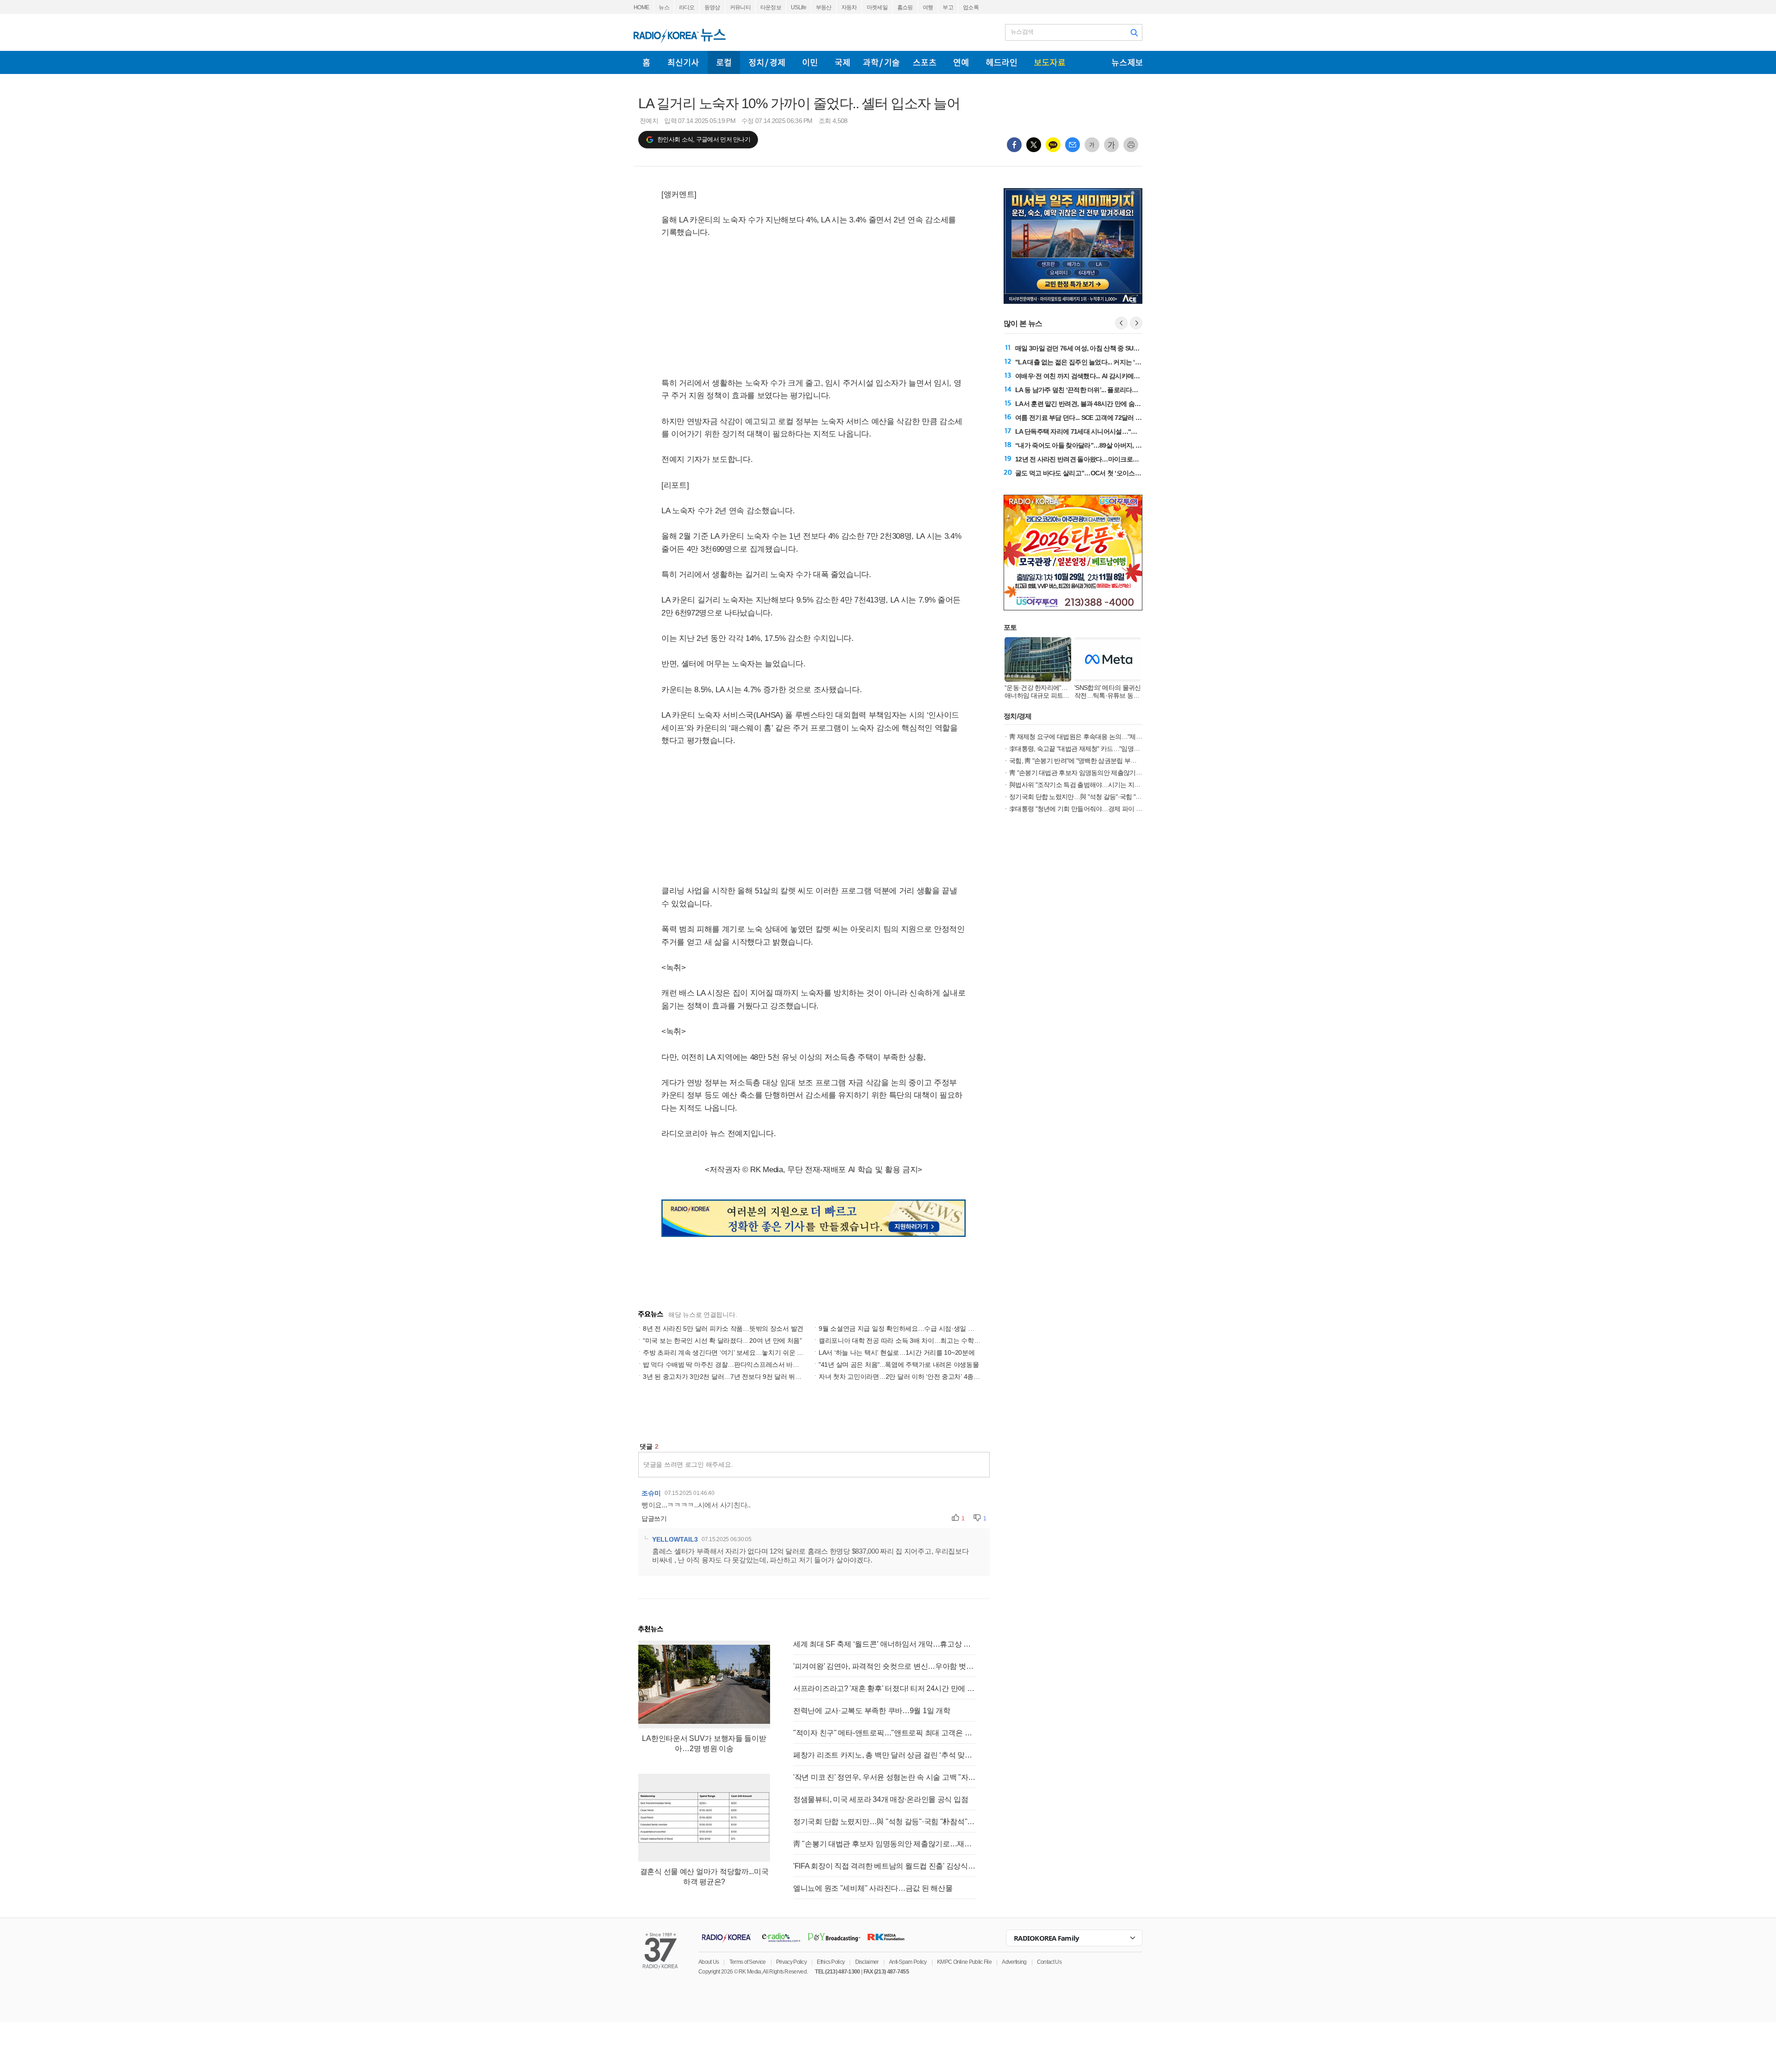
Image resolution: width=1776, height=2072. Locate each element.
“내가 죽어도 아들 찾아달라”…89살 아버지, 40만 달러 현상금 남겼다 (1109, 445)
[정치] (767, 62)
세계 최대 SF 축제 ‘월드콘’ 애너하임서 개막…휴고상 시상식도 (885, 1644)
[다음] (1136, 323)
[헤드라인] (1001, 62)
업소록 (971, 7)
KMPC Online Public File (964, 1962)
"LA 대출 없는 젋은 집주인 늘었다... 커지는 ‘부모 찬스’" (1090, 362)
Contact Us (1049, 1962)
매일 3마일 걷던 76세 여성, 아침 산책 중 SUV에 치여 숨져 (1093, 348)
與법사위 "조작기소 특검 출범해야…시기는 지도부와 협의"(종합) (1097, 785)
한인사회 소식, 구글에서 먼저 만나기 (704, 139)
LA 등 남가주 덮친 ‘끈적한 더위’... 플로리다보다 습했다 (1090, 390)
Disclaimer (867, 1962)
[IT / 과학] (881, 62)
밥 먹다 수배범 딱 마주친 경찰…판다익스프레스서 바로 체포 (728, 1365)
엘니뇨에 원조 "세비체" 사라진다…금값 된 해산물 (873, 1888)
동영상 (712, 7)
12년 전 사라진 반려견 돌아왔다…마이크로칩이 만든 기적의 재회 (1104, 459)
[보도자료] (1050, 62)
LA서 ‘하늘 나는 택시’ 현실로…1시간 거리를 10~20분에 (897, 1353)
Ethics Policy (831, 1962)
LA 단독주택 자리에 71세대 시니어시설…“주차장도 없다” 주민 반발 (1107, 431)
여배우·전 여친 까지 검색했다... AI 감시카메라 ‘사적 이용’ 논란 (1100, 376)
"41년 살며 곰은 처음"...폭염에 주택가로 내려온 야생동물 (899, 1365)
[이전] (1121, 323)
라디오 (687, 7)
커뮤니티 (740, 7)
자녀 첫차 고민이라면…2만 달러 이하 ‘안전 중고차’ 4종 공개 (903, 1377)
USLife (799, 7)
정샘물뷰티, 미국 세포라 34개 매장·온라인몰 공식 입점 (881, 1799)
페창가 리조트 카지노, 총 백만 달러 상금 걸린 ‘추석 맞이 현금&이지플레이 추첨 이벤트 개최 (885, 1755)
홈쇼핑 (905, 7)
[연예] (961, 62)
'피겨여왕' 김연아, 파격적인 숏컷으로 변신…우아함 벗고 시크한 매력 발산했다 (885, 1666)
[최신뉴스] (683, 62)
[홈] (646, 62)
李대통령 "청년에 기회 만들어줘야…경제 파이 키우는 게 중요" (1093, 809)
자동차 (849, 7)
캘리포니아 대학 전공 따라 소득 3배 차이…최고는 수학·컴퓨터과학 (913, 1340)
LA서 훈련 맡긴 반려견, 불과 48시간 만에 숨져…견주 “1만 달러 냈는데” (1113, 404)
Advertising (1014, 1962)
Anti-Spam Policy (908, 1962)
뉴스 (664, 7)
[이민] (810, 62)
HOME (641, 7)
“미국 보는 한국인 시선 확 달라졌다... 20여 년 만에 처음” (722, 1340)
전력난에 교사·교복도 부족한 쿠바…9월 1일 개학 (872, 1711)
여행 (928, 7)
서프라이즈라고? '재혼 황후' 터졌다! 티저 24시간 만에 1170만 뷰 (885, 1688)
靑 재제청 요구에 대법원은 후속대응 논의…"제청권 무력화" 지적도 (1100, 737)
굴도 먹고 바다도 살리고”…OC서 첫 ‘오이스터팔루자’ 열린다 (1098, 473)
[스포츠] (925, 62)
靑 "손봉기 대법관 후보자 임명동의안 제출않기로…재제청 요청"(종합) (885, 1844)
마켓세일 (877, 7)
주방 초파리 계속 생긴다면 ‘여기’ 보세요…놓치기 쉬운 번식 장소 (734, 1353)
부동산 (824, 7)
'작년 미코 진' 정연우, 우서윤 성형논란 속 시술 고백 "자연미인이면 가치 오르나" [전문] (885, 1777)
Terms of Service (748, 1962)
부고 (948, 7)
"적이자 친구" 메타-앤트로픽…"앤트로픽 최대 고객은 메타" (885, 1733)
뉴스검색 (1022, 32)
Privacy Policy (791, 1962)
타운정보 (771, 7)
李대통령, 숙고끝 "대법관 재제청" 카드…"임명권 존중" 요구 (1089, 749)
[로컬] (724, 62)
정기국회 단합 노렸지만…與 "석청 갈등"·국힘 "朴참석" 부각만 (885, 1822)
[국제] (842, 62)
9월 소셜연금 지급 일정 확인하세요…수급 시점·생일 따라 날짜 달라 (914, 1328)
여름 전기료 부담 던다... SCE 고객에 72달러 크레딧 (1085, 418)
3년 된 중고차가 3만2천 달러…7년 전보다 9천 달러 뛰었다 (725, 1377)
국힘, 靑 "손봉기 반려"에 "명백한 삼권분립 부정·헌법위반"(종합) (1095, 761)
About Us (709, 1962)
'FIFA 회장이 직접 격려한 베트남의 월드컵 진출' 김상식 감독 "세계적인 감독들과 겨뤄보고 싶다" (885, 1866)
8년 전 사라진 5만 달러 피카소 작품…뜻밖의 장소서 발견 (723, 1328)
